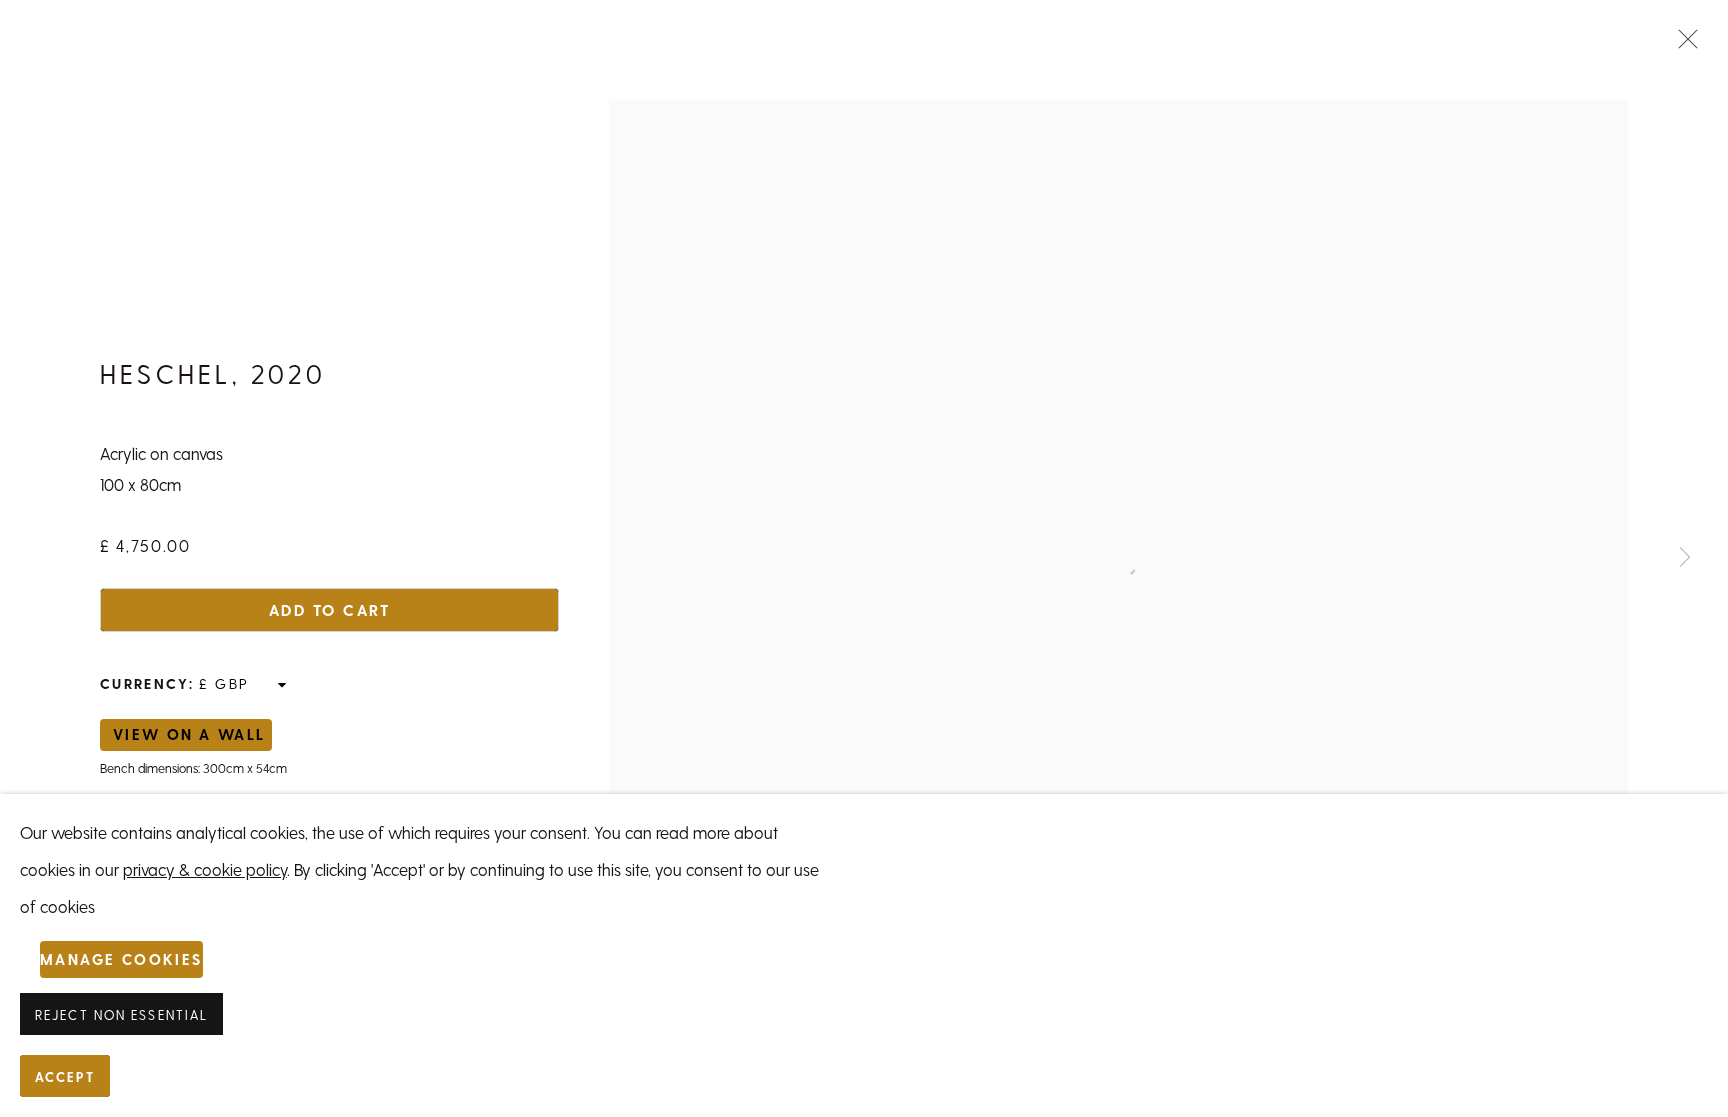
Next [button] (1685, 559)
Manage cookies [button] (121, 959)
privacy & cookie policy (205, 869)
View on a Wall (189, 734)
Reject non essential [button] (121, 1015)
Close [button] (1683, 45)
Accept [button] (65, 1077)
